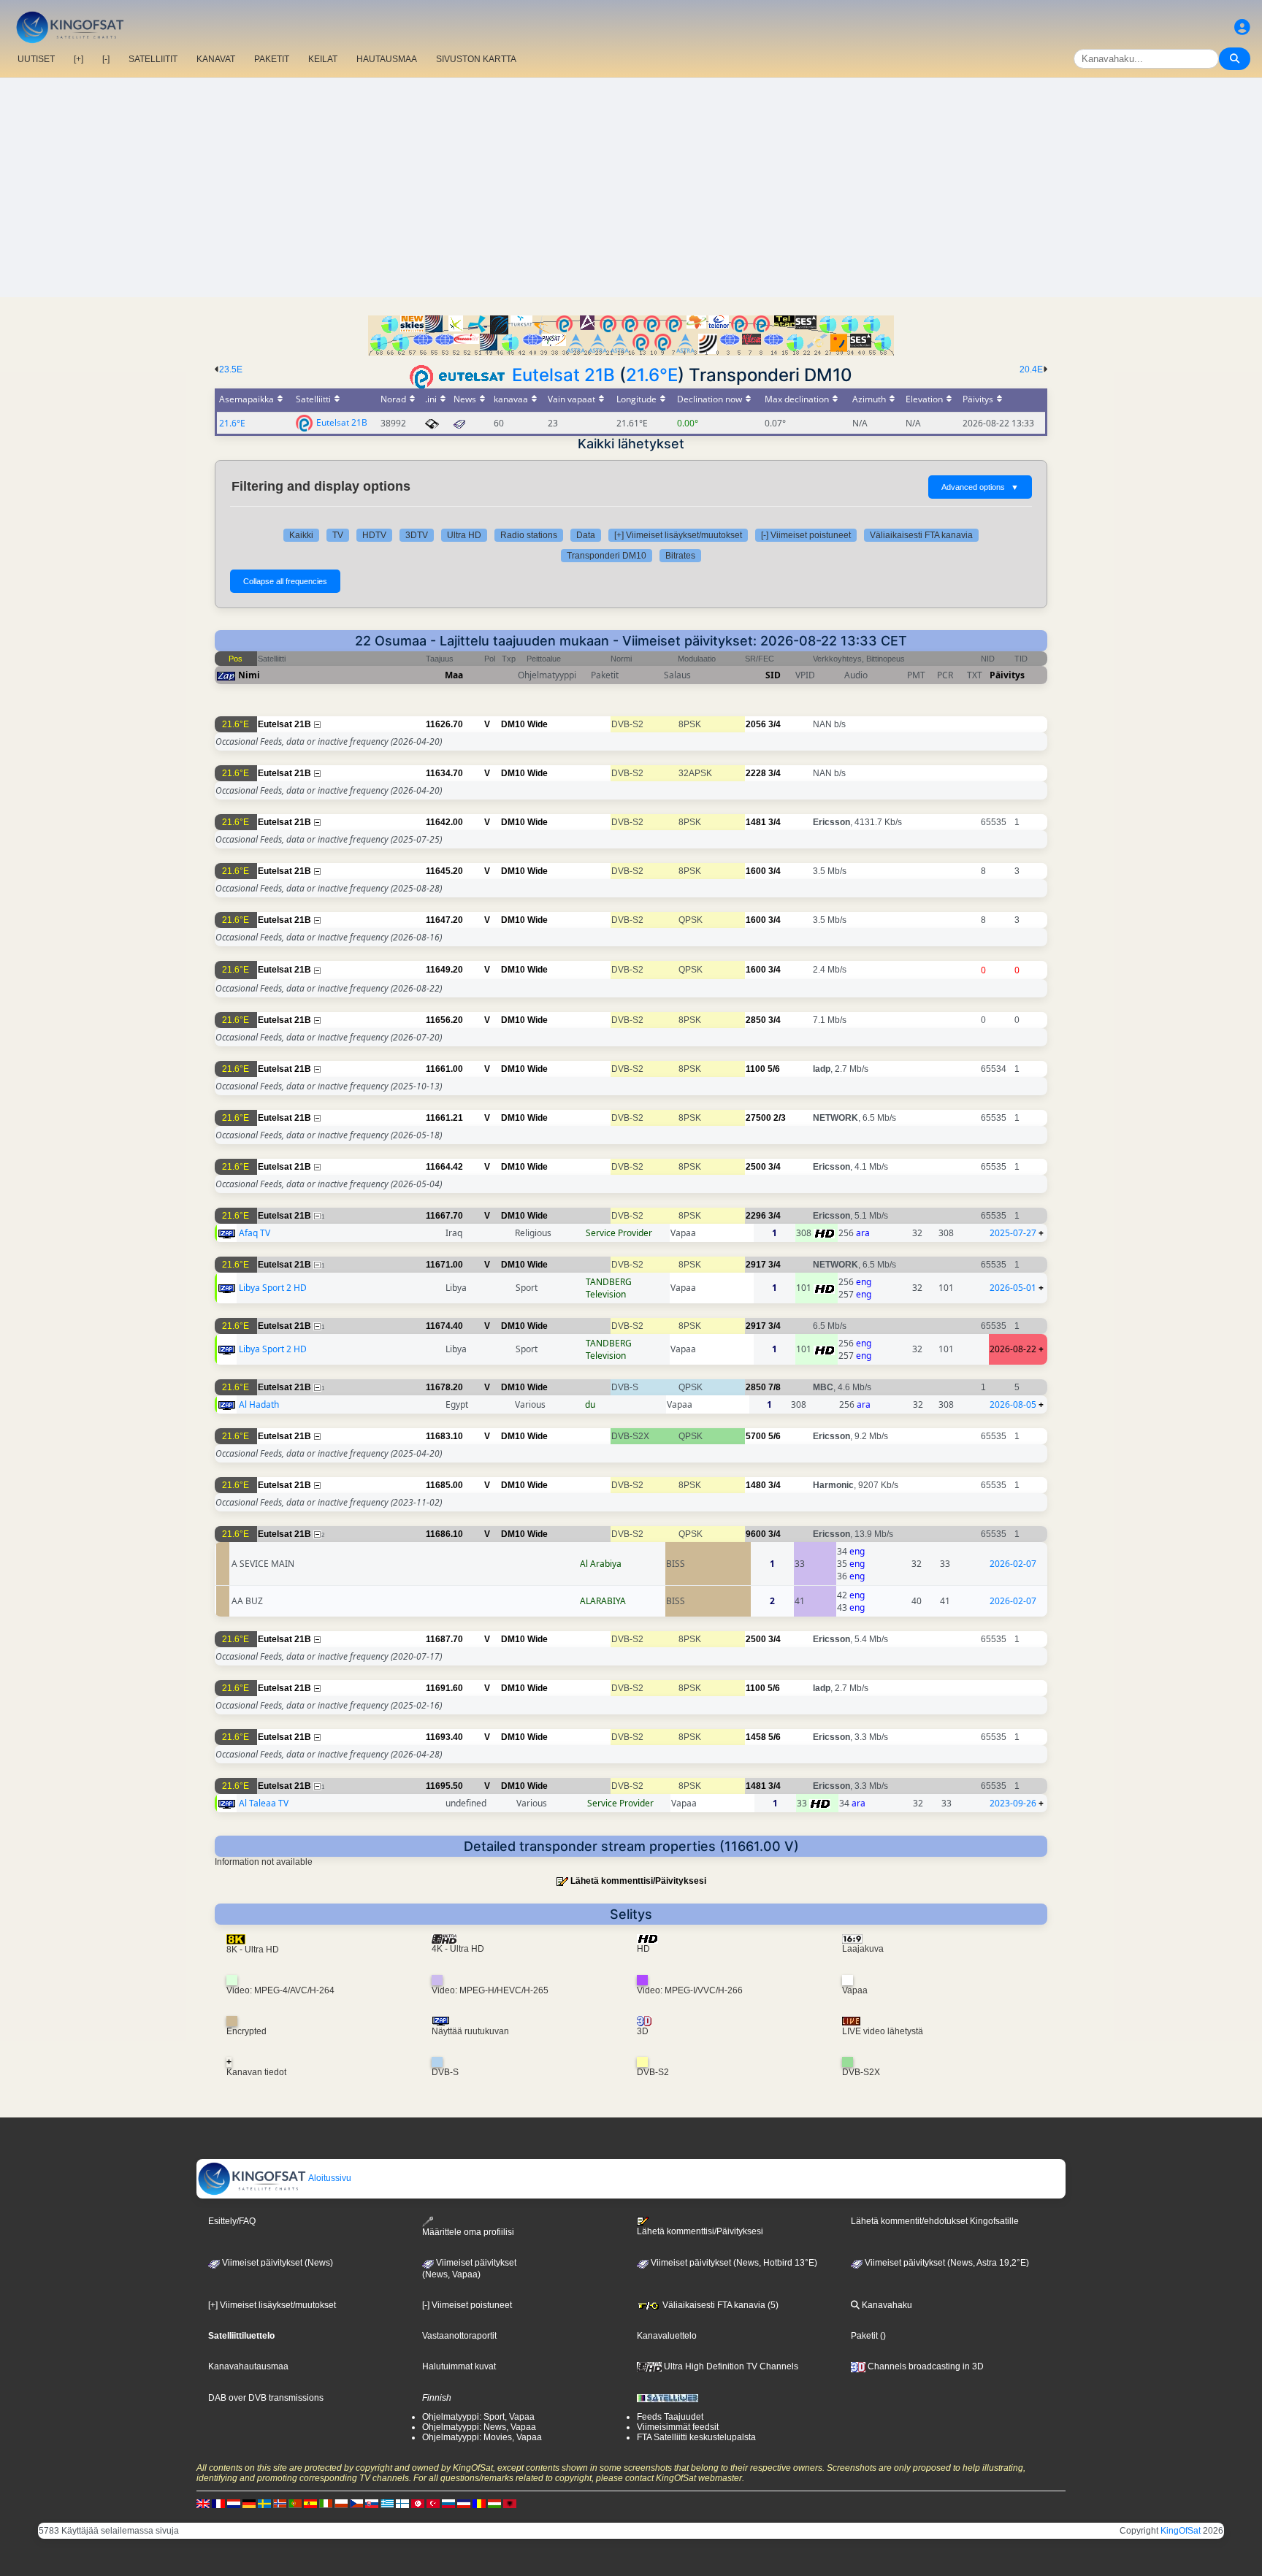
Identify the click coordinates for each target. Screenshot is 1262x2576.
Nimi (249, 675)
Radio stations (529, 535)
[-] (106, 59)
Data (586, 535)
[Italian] (326, 2504)
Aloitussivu (329, 2178)
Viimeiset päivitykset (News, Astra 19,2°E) (946, 2263)
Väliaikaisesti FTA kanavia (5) (719, 2305)
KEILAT (323, 59)
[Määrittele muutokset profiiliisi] (1242, 27)
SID (773, 675)
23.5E (231, 369)
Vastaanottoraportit (459, 2336)
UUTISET (36, 59)
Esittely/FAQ (232, 2221)
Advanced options (980, 487)
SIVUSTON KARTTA (476, 59)
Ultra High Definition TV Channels (730, 2366)
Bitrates (680, 556)
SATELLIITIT (153, 59)
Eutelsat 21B (563, 375)
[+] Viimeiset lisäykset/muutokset (678, 535)
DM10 (513, 724)
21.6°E (652, 375)
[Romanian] (479, 2504)
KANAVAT (216, 59)
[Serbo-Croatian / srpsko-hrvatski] (464, 2504)
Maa (454, 675)
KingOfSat (1181, 2531)
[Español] (310, 2504)
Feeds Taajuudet (670, 2417)
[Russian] (448, 2504)
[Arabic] (418, 2504)
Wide (538, 724)
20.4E (1031, 369)
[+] (79, 59)
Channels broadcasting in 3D (925, 2366)
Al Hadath (259, 1404)
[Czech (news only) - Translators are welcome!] (356, 2504)
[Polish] (341, 2504)
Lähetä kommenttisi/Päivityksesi (638, 1881)
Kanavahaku (886, 2305)
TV (338, 535)
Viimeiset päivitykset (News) (276, 2263)
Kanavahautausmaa (248, 2366)
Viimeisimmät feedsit (678, 2427)
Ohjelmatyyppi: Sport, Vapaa (478, 2417)
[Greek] (387, 2504)
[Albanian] (510, 2504)
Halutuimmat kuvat (459, 2366)
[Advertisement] (631, 188)
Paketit (864, 2336)
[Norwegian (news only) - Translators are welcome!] (280, 2504)
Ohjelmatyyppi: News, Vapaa (479, 2427)
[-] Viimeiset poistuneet (806, 535)
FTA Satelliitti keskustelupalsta (696, 2437)
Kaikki (301, 535)
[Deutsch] (249, 2504)
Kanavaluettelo (667, 2336)
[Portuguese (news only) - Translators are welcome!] (295, 2504)
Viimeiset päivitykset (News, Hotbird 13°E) (733, 2263)
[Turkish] (433, 2504)
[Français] (218, 2504)
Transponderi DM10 (607, 556)
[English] (203, 2504)
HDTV (374, 535)
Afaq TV (255, 1233)
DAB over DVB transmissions (266, 2398)
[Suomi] (402, 2504)
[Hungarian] (494, 2504)
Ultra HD (464, 535)
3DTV (417, 535)
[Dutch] (234, 2504)
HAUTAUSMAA (387, 59)
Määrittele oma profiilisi (468, 2232)
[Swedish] (264, 2504)
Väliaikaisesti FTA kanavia (921, 535)
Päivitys (1007, 675)
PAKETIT (272, 59)
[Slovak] (372, 2504)
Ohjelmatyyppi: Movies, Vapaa (482, 2437)
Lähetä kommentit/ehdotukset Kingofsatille (935, 2221)
